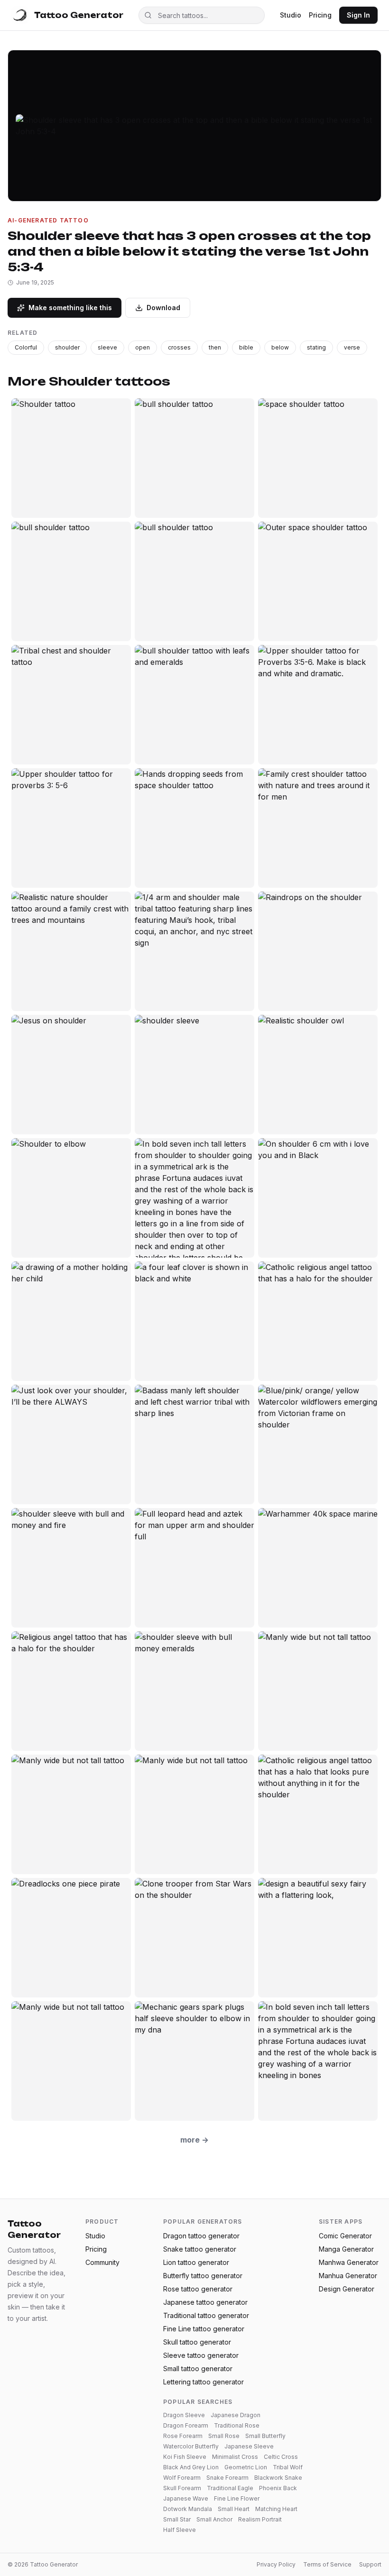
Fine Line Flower (237, 2498)
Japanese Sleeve (249, 2446)
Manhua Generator (348, 2276)
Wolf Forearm (182, 2478)
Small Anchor (214, 2519)
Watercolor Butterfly (191, 2446)
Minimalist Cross (235, 2457)
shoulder (67, 347)
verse (352, 347)
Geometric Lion (246, 2467)
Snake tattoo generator (200, 2249)
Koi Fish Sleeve (185, 2457)
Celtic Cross (281, 2457)
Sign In (358, 15)
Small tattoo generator (198, 2369)
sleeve (107, 347)
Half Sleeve (180, 2530)
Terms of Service (327, 2564)
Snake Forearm (227, 2478)
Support (370, 2564)
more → (194, 2140)
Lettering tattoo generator (204, 2382)
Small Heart (234, 2509)
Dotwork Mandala (188, 2509)
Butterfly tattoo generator (203, 2276)
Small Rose (224, 2436)
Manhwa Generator (349, 2262)
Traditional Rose (237, 2425)
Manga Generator (346, 2249)
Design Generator (347, 2289)
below (280, 347)
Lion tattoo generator (196, 2262)
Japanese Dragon (236, 2415)
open (143, 347)
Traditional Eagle (230, 2488)
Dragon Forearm (186, 2425)
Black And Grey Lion (191, 2467)
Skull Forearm (182, 2488)
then (215, 347)
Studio (291, 15)
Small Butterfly (265, 2436)
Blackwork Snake (278, 2478)
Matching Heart (276, 2509)
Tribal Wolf (288, 2467)
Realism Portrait (260, 2519)
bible (246, 347)
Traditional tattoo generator (206, 2315)
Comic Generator (345, 2236)
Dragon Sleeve (184, 2415)
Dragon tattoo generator (201, 2236)
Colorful (26, 347)
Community (102, 2262)
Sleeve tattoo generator (201, 2355)
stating (316, 347)
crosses (179, 347)
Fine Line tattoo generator (204, 2329)
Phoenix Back (278, 2488)
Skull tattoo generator (197, 2342)
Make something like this (70, 308)
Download (163, 308)
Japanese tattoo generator (205, 2302)
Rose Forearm (183, 2436)
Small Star (177, 2519)
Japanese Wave (186, 2498)
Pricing (320, 15)
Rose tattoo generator (198, 2289)
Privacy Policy (276, 2564)
